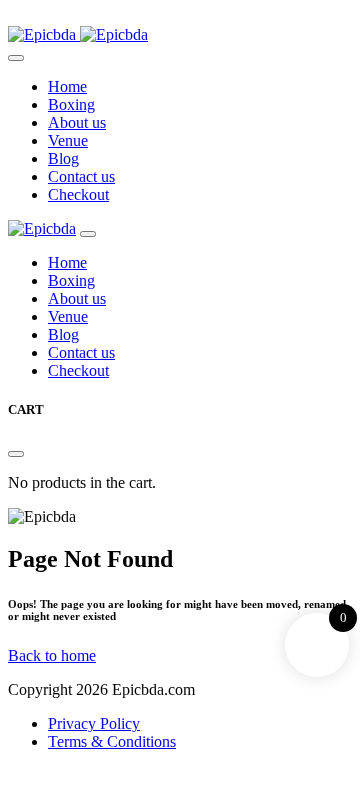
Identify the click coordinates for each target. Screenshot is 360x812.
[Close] (88, 234)
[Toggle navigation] (16, 58)
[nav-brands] (42, 228)
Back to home (52, 655)
